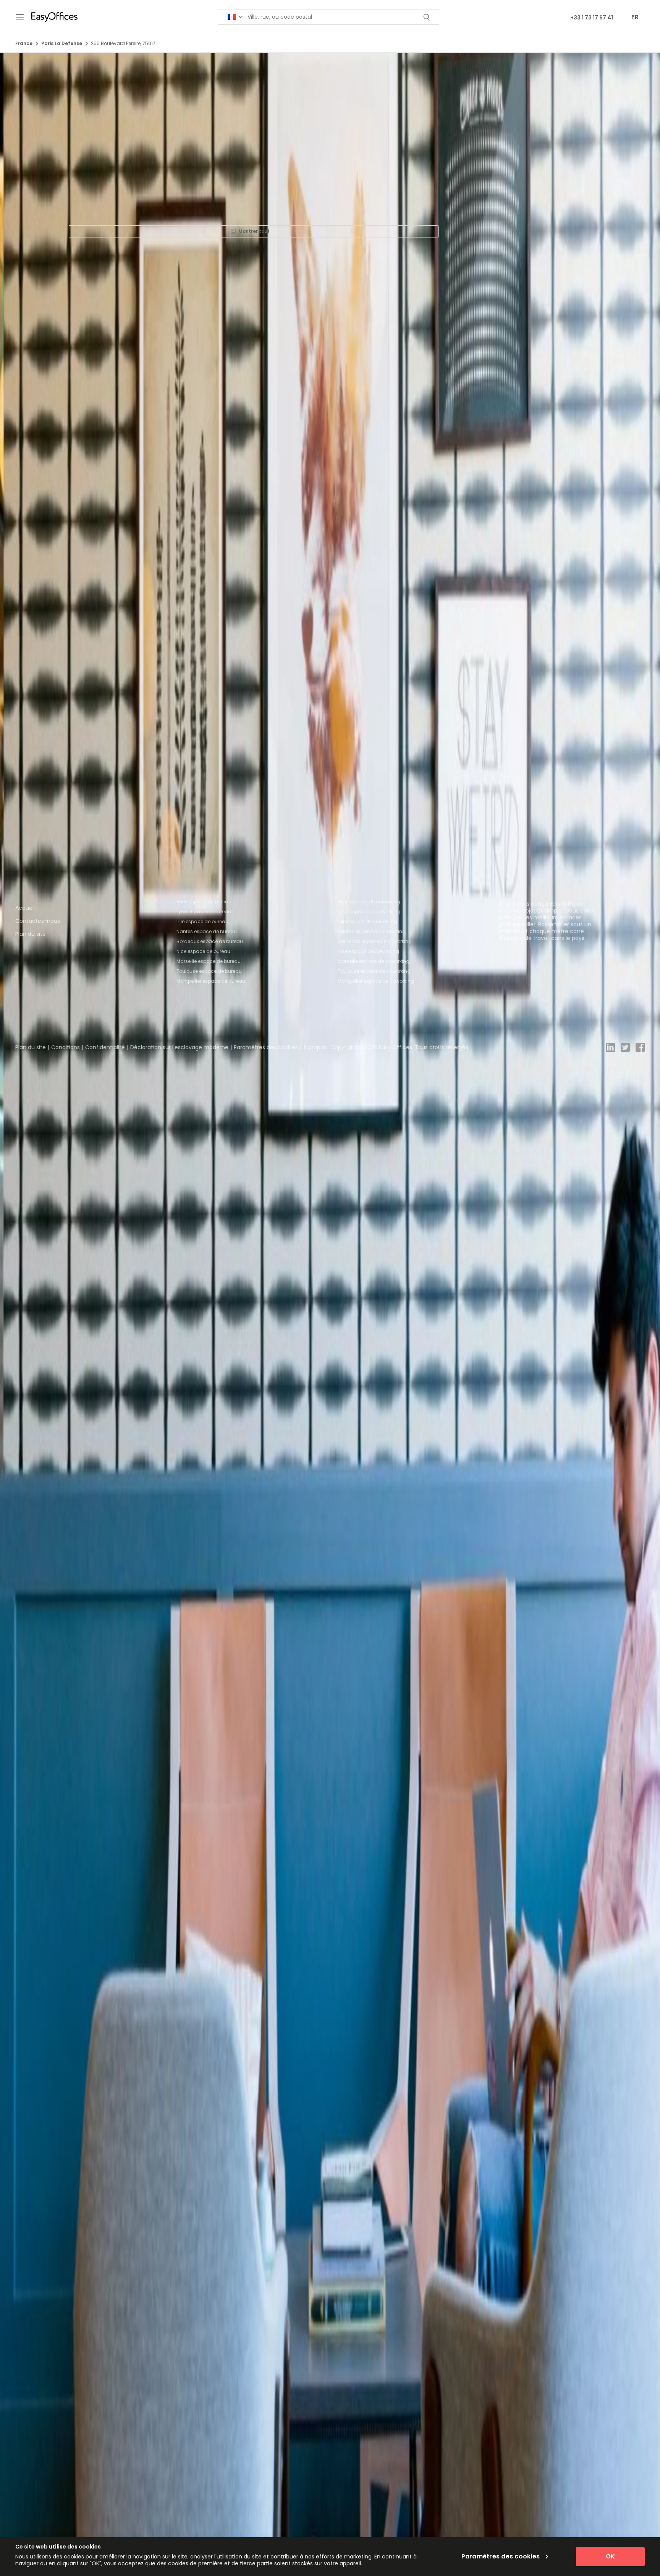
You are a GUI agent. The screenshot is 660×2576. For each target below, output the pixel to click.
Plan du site (31, 934)
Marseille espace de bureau (209, 961)
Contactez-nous (38, 921)
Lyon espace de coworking (369, 912)
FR (635, 17)
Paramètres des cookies (266, 1047)
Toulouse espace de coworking (374, 971)
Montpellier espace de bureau (211, 981)
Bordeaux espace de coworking (375, 941)
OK (610, 2556)
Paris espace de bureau (204, 902)
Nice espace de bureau (203, 951)
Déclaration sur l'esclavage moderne (179, 1047)
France (24, 43)
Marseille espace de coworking (374, 961)
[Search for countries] (235, 17)
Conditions (66, 1047)
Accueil (25, 908)
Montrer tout (254, 231)
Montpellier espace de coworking (376, 981)
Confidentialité (105, 1047)
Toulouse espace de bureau (209, 971)
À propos (315, 1047)
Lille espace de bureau (202, 921)
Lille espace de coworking (367, 921)
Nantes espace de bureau (207, 931)
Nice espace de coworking (368, 951)
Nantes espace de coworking (372, 931)
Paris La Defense (62, 43)
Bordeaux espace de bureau (210, 941)
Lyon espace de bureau (204, 912)
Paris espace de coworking (369, 902)
